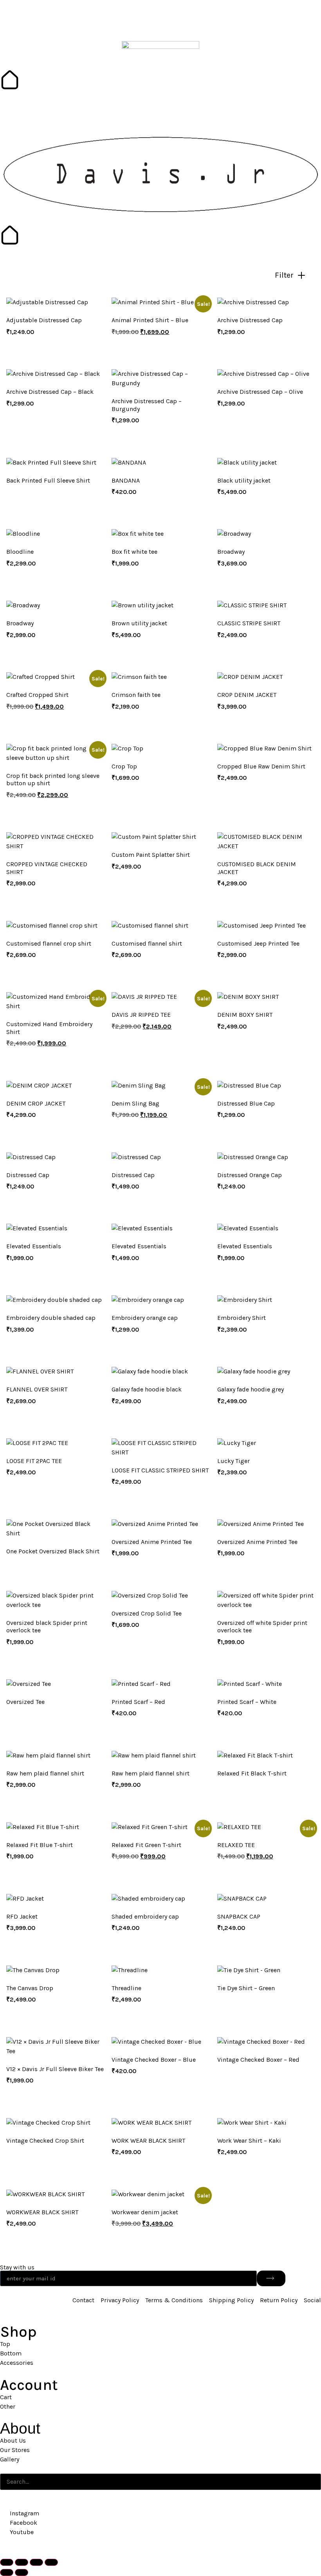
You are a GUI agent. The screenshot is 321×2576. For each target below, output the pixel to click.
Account (29, 2385)
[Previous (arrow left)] (7, 2572)
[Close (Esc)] (51, 2562)
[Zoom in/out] (7, 2562)
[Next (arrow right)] (22, 2572)
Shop (18, 2332)
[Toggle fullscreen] (22, 2562)
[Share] (36, 2562)
